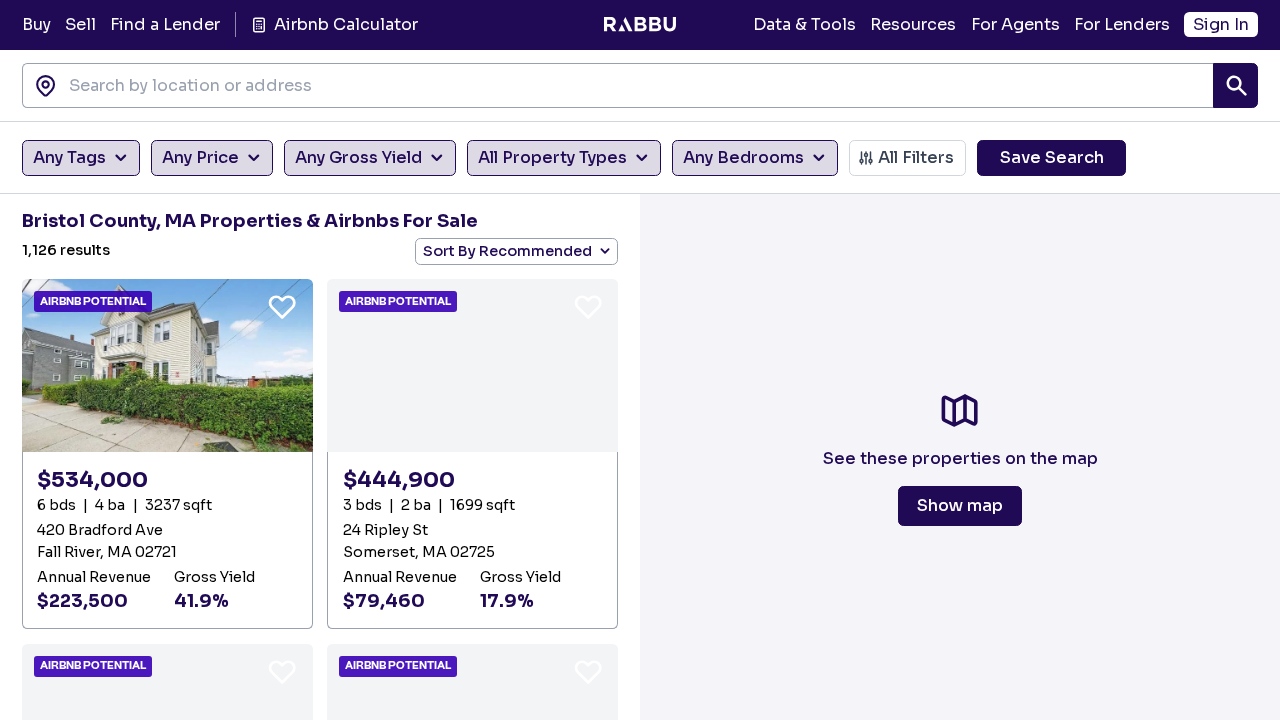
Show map (960, 505)
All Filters (916, 157)
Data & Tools (804, 24)
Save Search (1052, 157)
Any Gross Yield (358, 157)
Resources (913, 24)
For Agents (1015, 24)
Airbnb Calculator (345, 24)
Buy (36, 24)
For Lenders (1122, 24)
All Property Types (552, 157)
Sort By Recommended (507, 251)
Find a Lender (165, 24)
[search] (1235, 85)
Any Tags (69, 157)
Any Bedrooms (743, 157)
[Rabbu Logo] (639, 25)
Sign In (1221, 24)
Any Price (200, 157)
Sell (80, 24)
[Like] (282, 306)
